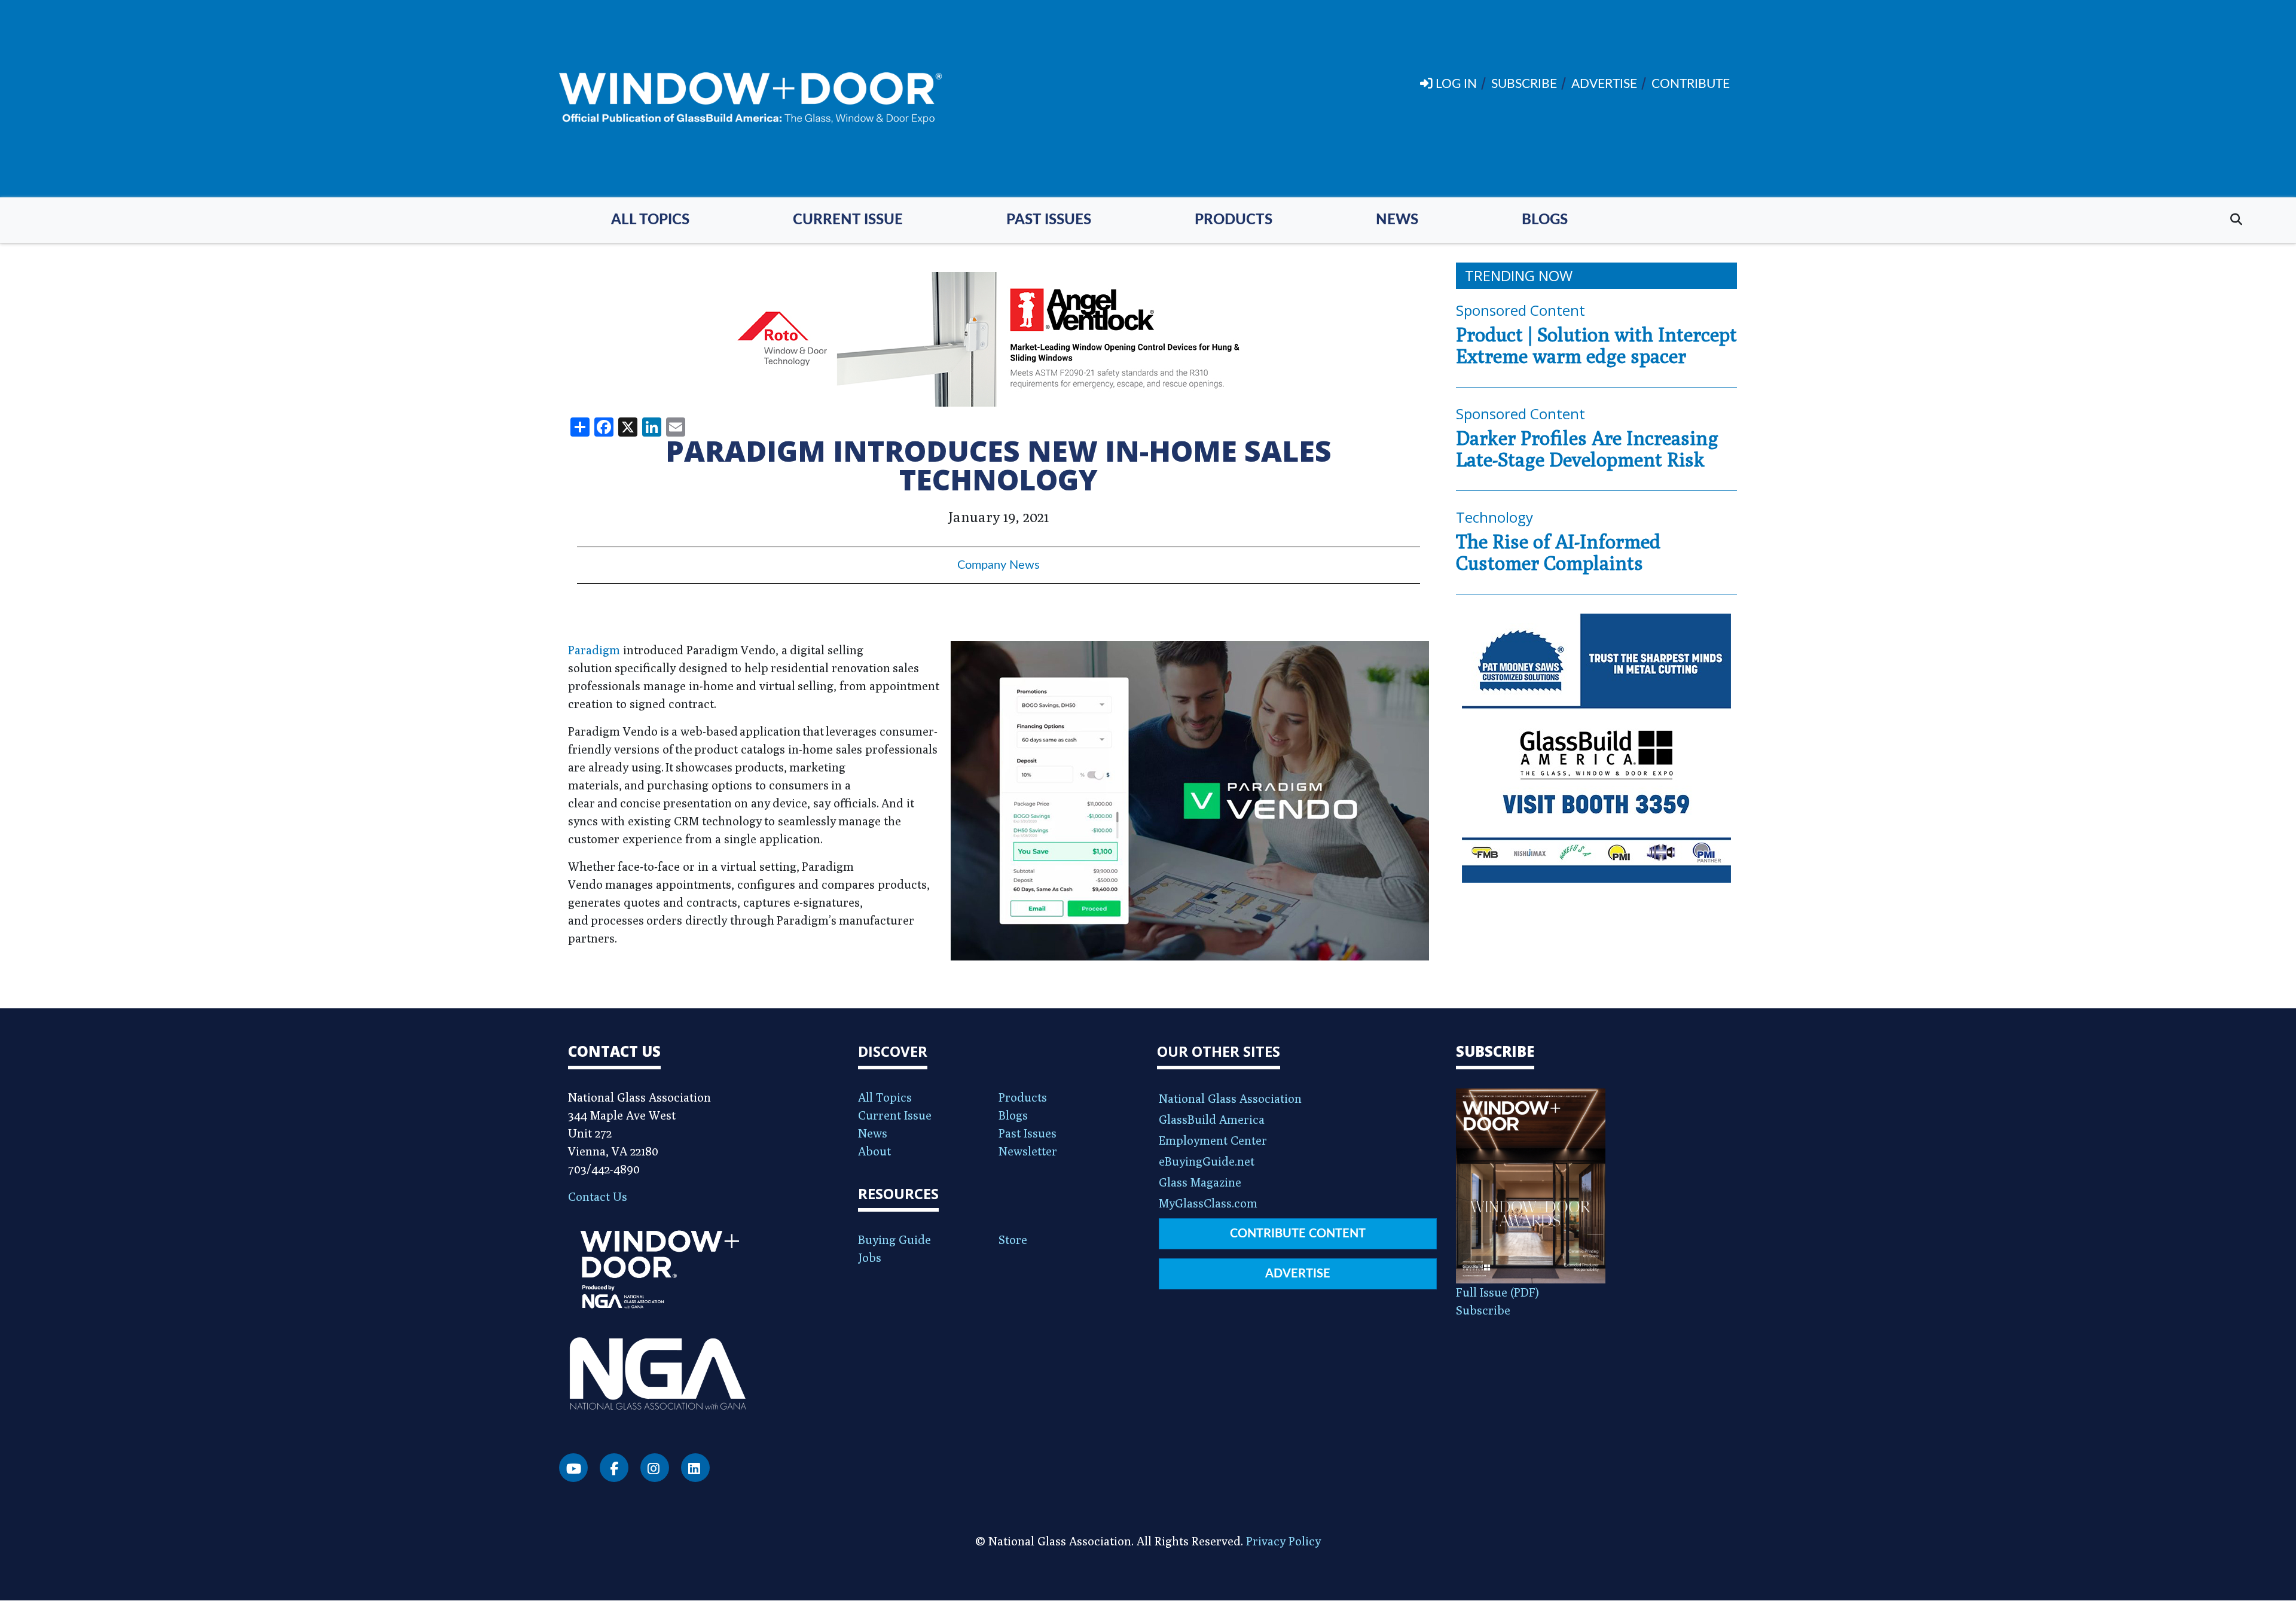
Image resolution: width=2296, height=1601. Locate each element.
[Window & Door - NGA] (750, 99)
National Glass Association (1230, 1098)
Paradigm (594, 650)
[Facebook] (614, 1468)
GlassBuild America (1212, 1119)
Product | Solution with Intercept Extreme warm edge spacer (1596, 345)
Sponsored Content (1521, 310)
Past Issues (1049, 220)
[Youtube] (573, 1468)
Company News (999, 565)
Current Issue (848, 220)
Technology (1494, 517)
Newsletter (1028, 1151)
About (874, 1151)
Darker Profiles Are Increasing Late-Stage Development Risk (1587, 449)
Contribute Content (1298, 1234)
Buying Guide (894, 1239)
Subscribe (1483, 1310)
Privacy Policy (1283, 1541)
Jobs (870, 1257)
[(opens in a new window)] (999, 339)
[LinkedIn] (695, 1468)
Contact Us (598, 1196)
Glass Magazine (1200, 1182)
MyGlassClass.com (1208, 1203)
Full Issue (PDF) (1497, 1292)
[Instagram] (655, 1468)
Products (1234, 220)
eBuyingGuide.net (1207, 1161)
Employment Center (1213, 1140)
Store (1013, 1239)
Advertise (1298, 1274)
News (1397, 220)
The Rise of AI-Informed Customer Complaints (1558, 552)
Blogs (1545, 220)
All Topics (650, 220)
